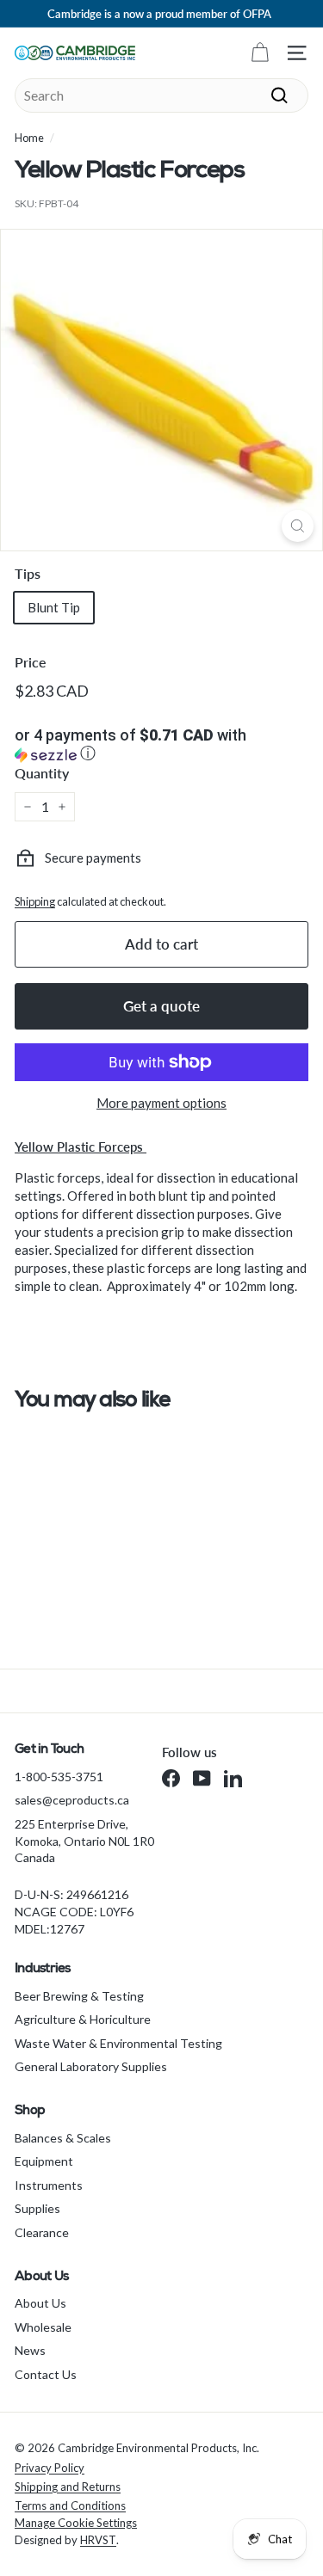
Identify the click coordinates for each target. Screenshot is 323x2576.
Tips (28, 573)
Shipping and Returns (68, 2487)
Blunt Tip (54, 607)
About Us (40, 2303)
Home (29, 138)
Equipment (44, 2161)
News (30, 2350)
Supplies (37, 2208)
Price (31, 662)
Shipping (35, 901)
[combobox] (161, 95)
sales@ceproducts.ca (72, 1800)
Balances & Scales (63, 2138)
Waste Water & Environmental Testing (118, 2043)
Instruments (49, 2185)
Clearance (42, 2232)
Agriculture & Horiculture (83, 2019)
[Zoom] (298, 526)
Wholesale (43, 2327)
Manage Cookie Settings (76, 2523)
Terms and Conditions (70, 2505)
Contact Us (46, 2374)
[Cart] (260, 53)
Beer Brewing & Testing (79, 1996)
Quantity (42, 773)
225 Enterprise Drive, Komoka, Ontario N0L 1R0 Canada (84, 1841)
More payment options (161, 1103)
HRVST (98, 2540)
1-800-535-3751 (59, 1777)
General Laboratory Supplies (91, 2066)
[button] (161, 746)
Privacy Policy (50, 2468)
